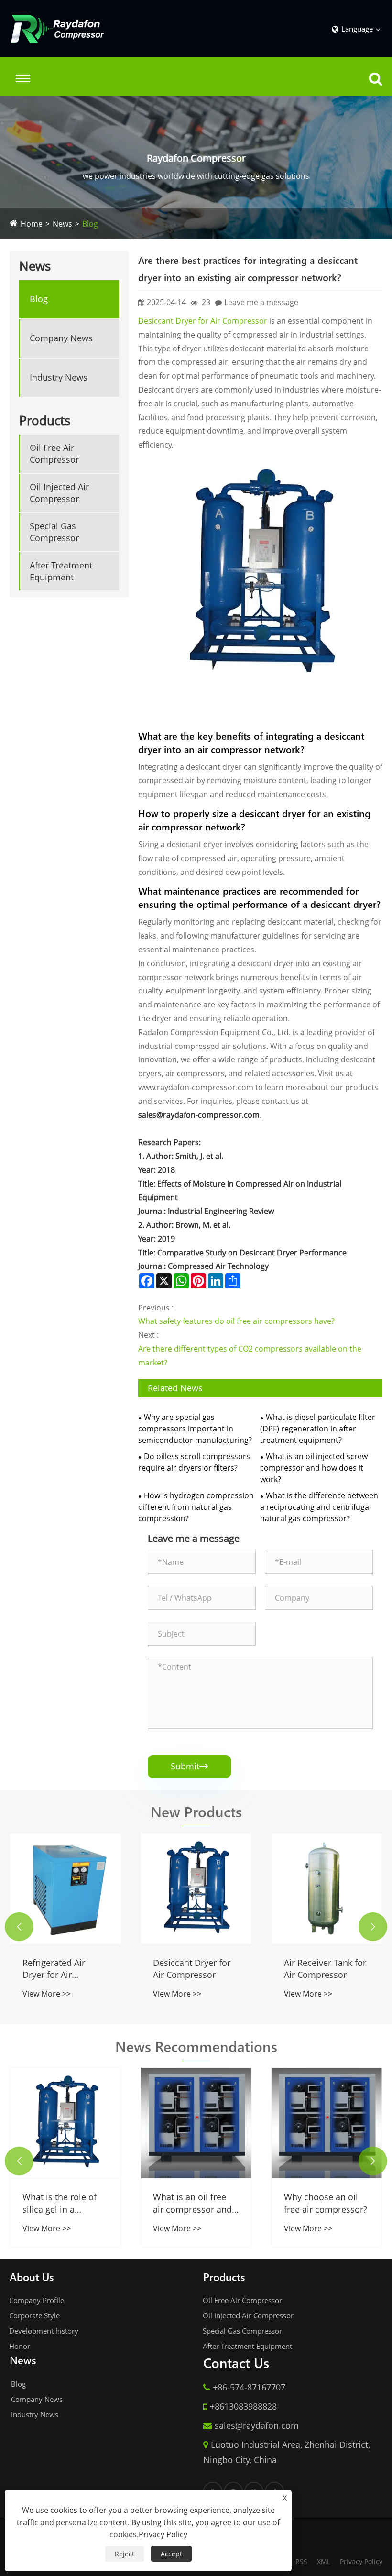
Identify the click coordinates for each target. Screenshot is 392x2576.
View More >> (47, 1994)
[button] (19, 1927)
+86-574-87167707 (249, 2387)
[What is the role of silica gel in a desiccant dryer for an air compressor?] (65, 2123)
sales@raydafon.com (257, 2425)
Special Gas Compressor (54, 532)
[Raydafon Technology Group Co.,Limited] (57, 29)
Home (32, 224)
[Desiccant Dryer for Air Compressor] (260, 574)
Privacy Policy (361, 2561)
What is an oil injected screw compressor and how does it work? (314, 1468)
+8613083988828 (243, 2406)
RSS (301, 2561)
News (62, 224)
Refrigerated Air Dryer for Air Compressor (54, 1969)
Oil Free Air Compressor (54, 453)
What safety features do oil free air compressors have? (236, 1321)
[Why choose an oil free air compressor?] (327, 2123)
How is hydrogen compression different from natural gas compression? (196, 1507)
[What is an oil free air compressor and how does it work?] (196, 2123)
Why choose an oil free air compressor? (326, 2203)
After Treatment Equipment (61, 571)
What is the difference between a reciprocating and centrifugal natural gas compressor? (319, 1507)
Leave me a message (261, 302)
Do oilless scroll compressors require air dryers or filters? (194, 1462)
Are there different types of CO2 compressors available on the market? (250, 1356)
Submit (189, 1766)
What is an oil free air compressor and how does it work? (192, 2203)
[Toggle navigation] (23, 78)
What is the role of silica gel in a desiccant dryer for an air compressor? (61, 2203)
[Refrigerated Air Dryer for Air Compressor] (65, 1889)
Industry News (59, 377)
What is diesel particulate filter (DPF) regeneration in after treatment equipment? (318, 1429)
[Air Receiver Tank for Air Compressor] (327, 1889)
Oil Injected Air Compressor (59, 493)
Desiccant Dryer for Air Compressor (203, 321)
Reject (125, 2554)
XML (324, 2561)
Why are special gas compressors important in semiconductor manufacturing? (195, 1429)
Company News (61, 338)
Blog (90, 224)
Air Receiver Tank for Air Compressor (325, 1969)
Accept (171, 2554)
